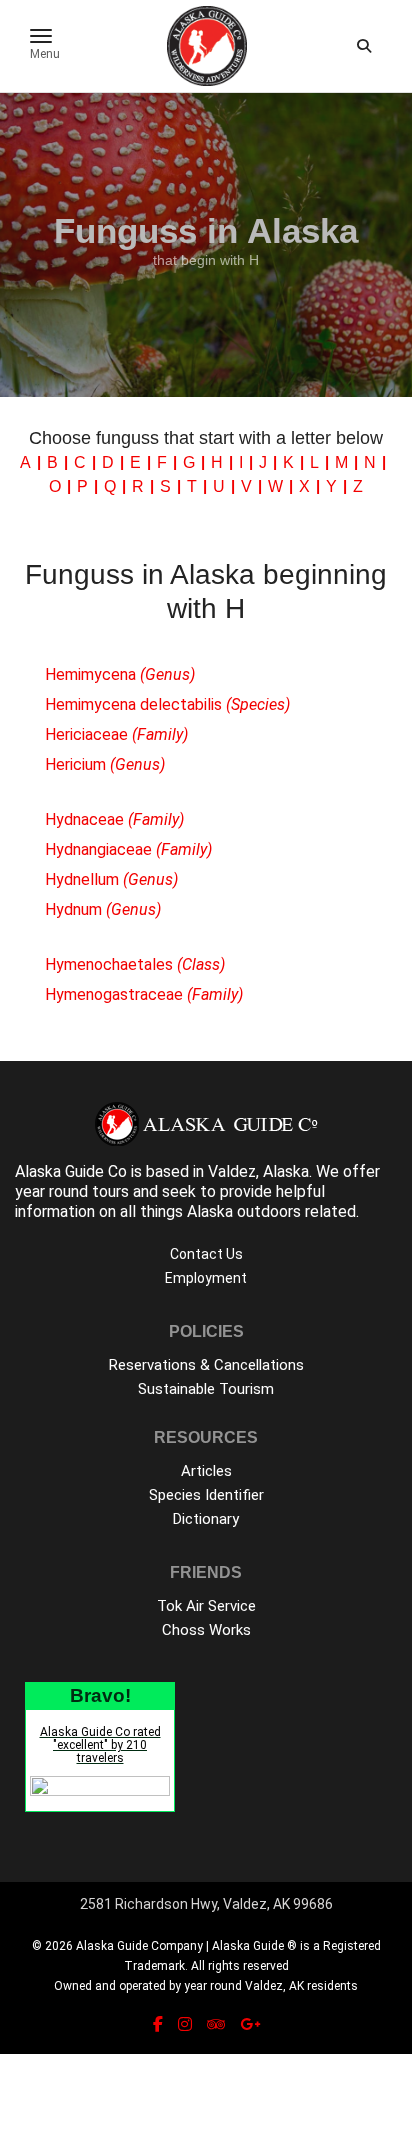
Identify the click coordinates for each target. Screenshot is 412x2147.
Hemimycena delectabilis (167, 704)
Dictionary (206, 1519)
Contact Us (206, 1254)
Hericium (105, 764)
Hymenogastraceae (144, 994)
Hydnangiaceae (128, 849)
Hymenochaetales (135, 964)
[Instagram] (185, 2024)
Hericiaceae (116, 734)
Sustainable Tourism (206, 1389)
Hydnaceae (114, 819)
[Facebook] (158, 2024)
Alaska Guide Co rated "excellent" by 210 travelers (100, 1745)
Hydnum (103, 909)
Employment (206, 1278)
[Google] (250, 2024)
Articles (206, 1471)
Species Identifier (206, 1495)
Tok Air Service (206, 1606)
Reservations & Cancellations (206, 1365)
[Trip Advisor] (216, 2024)
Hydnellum (111, 879)
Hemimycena (120, 674)
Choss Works (206, 1630)
